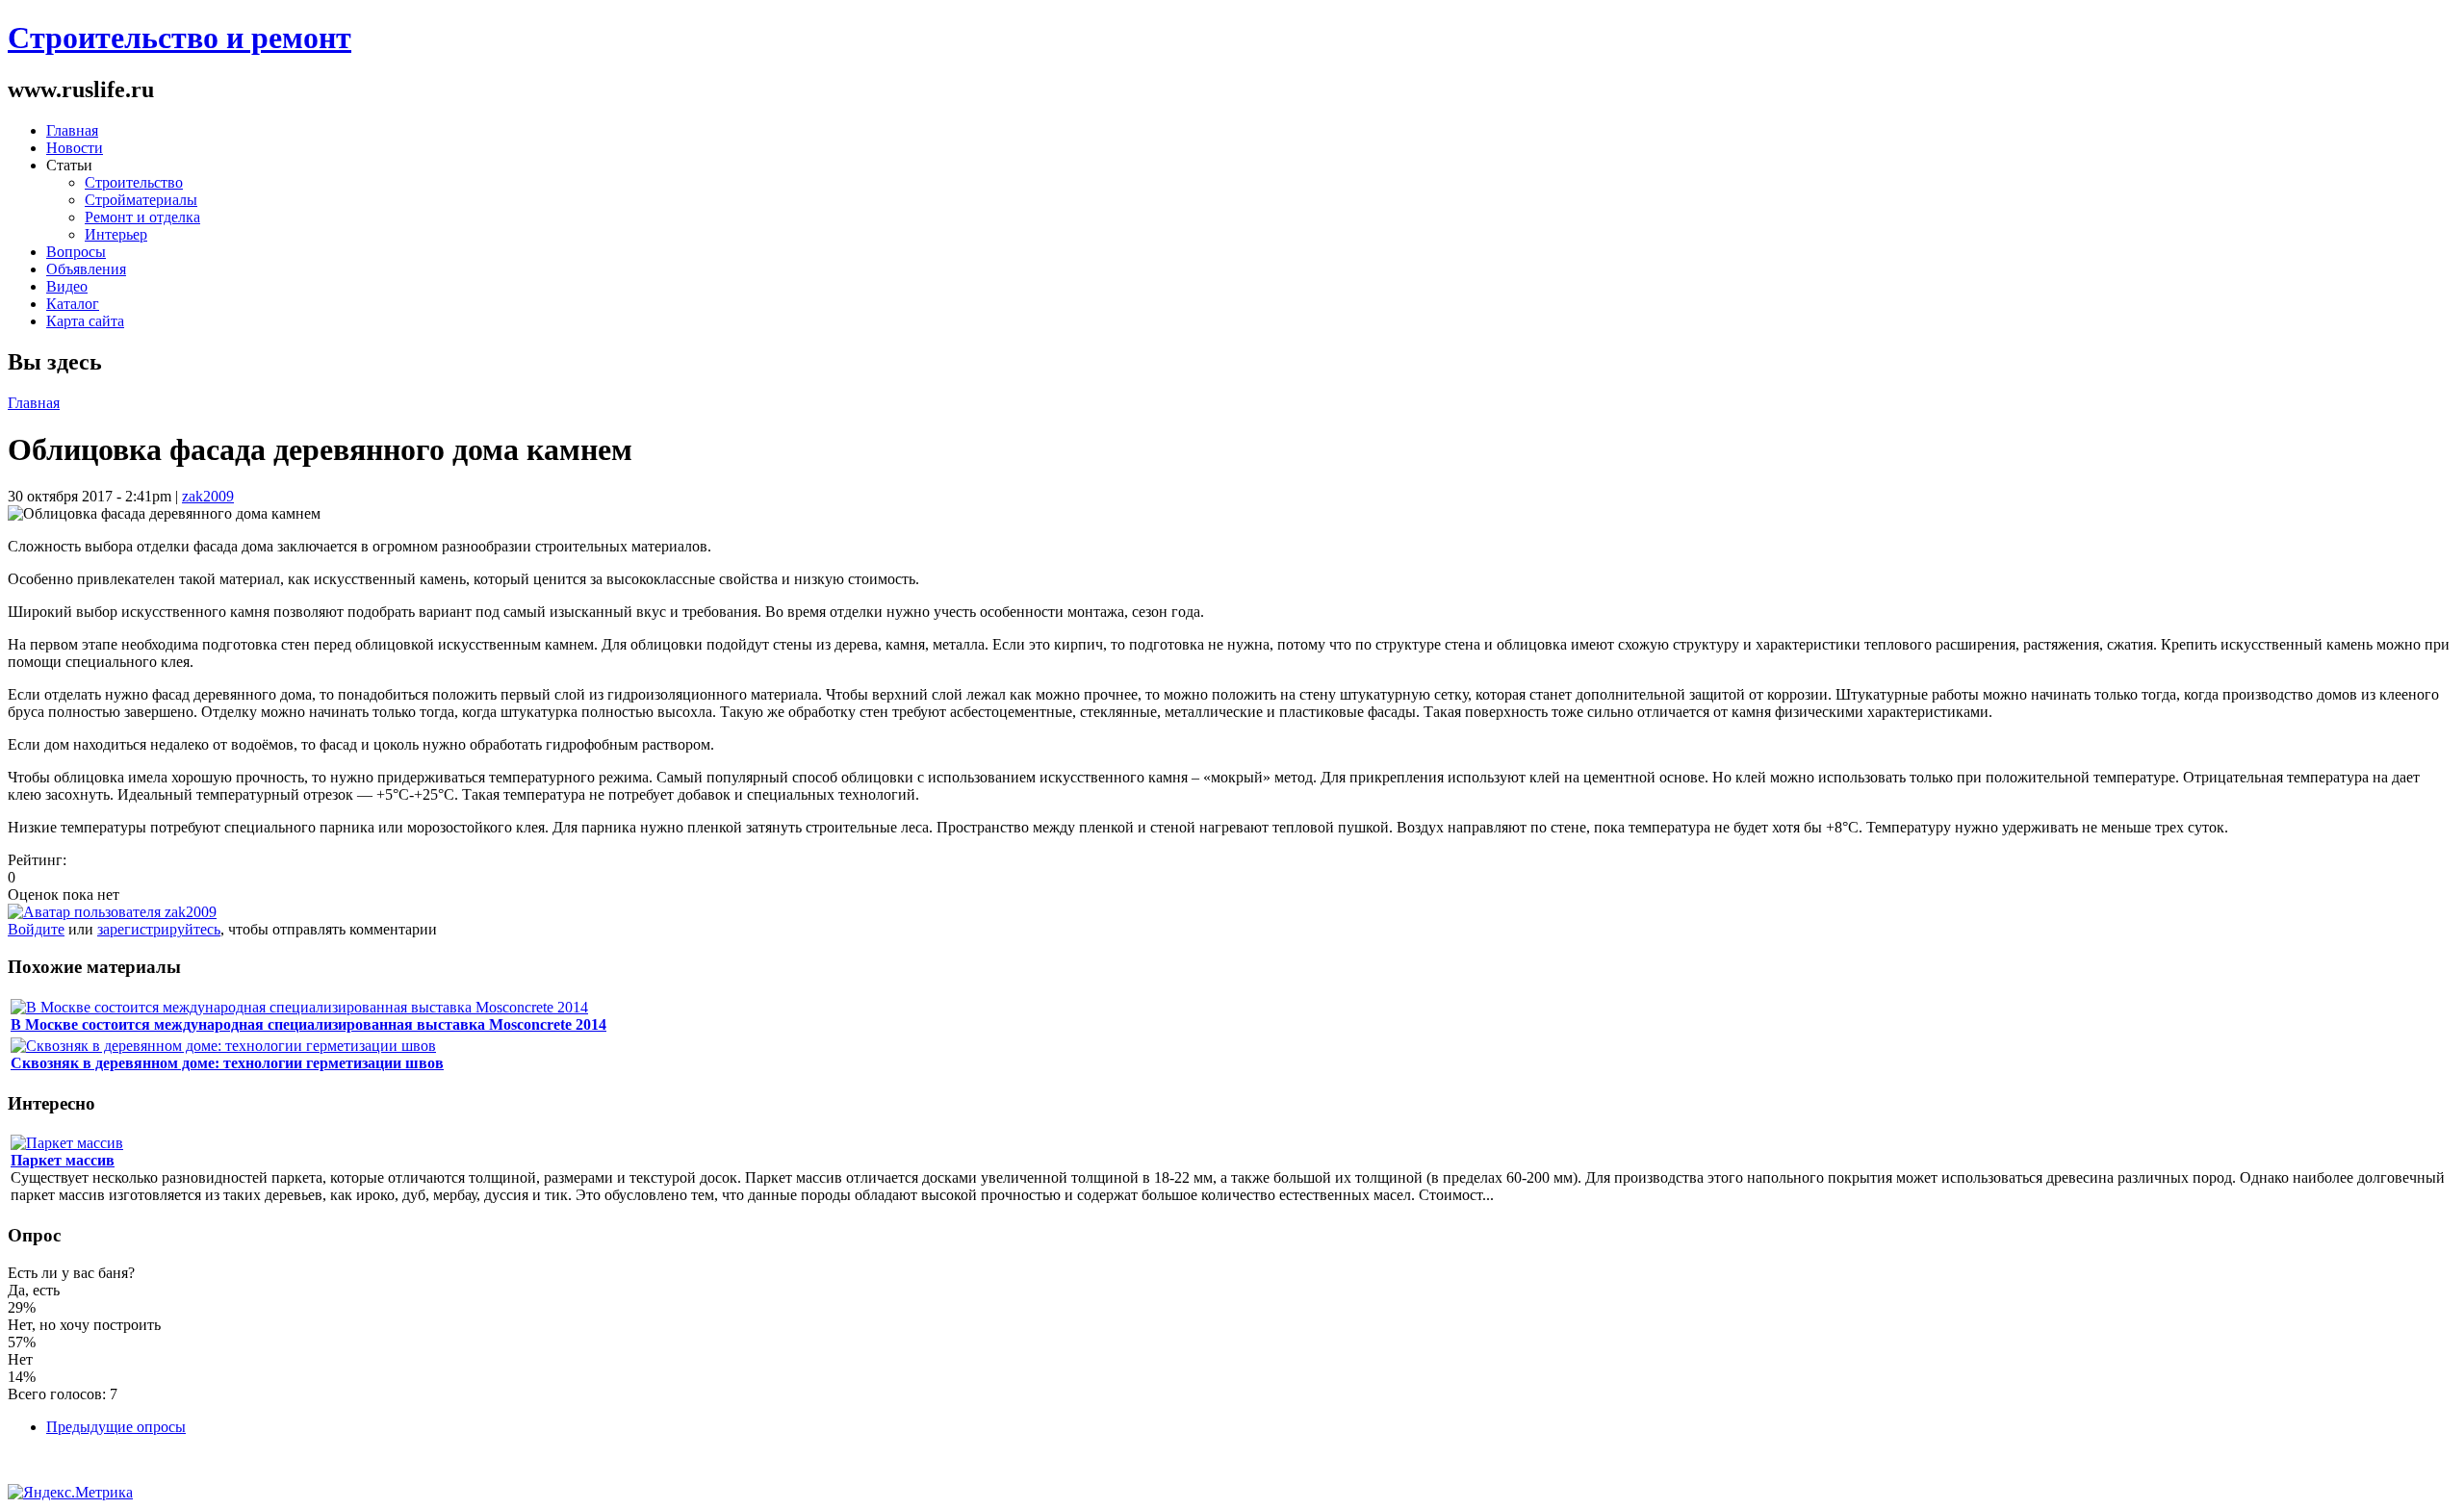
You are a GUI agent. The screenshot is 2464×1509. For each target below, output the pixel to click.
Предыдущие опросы (116, 1427)
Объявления (86, 269)
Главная (72, 130)
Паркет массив (63, 1160)
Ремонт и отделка (142, 217)
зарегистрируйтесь (159, 929)
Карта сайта (85, 321)
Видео (67, 286)
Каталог (73, 304)
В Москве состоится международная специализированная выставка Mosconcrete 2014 (308, 1024)
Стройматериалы (141, 200)
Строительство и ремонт (180, 38)
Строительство (134, 182)
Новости (75, 148)
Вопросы (76, 252)
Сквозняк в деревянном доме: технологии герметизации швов (227, 1063)
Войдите (36, 929)
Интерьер (116, 234)
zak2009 (208, 496)
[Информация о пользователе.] (112, 912)
